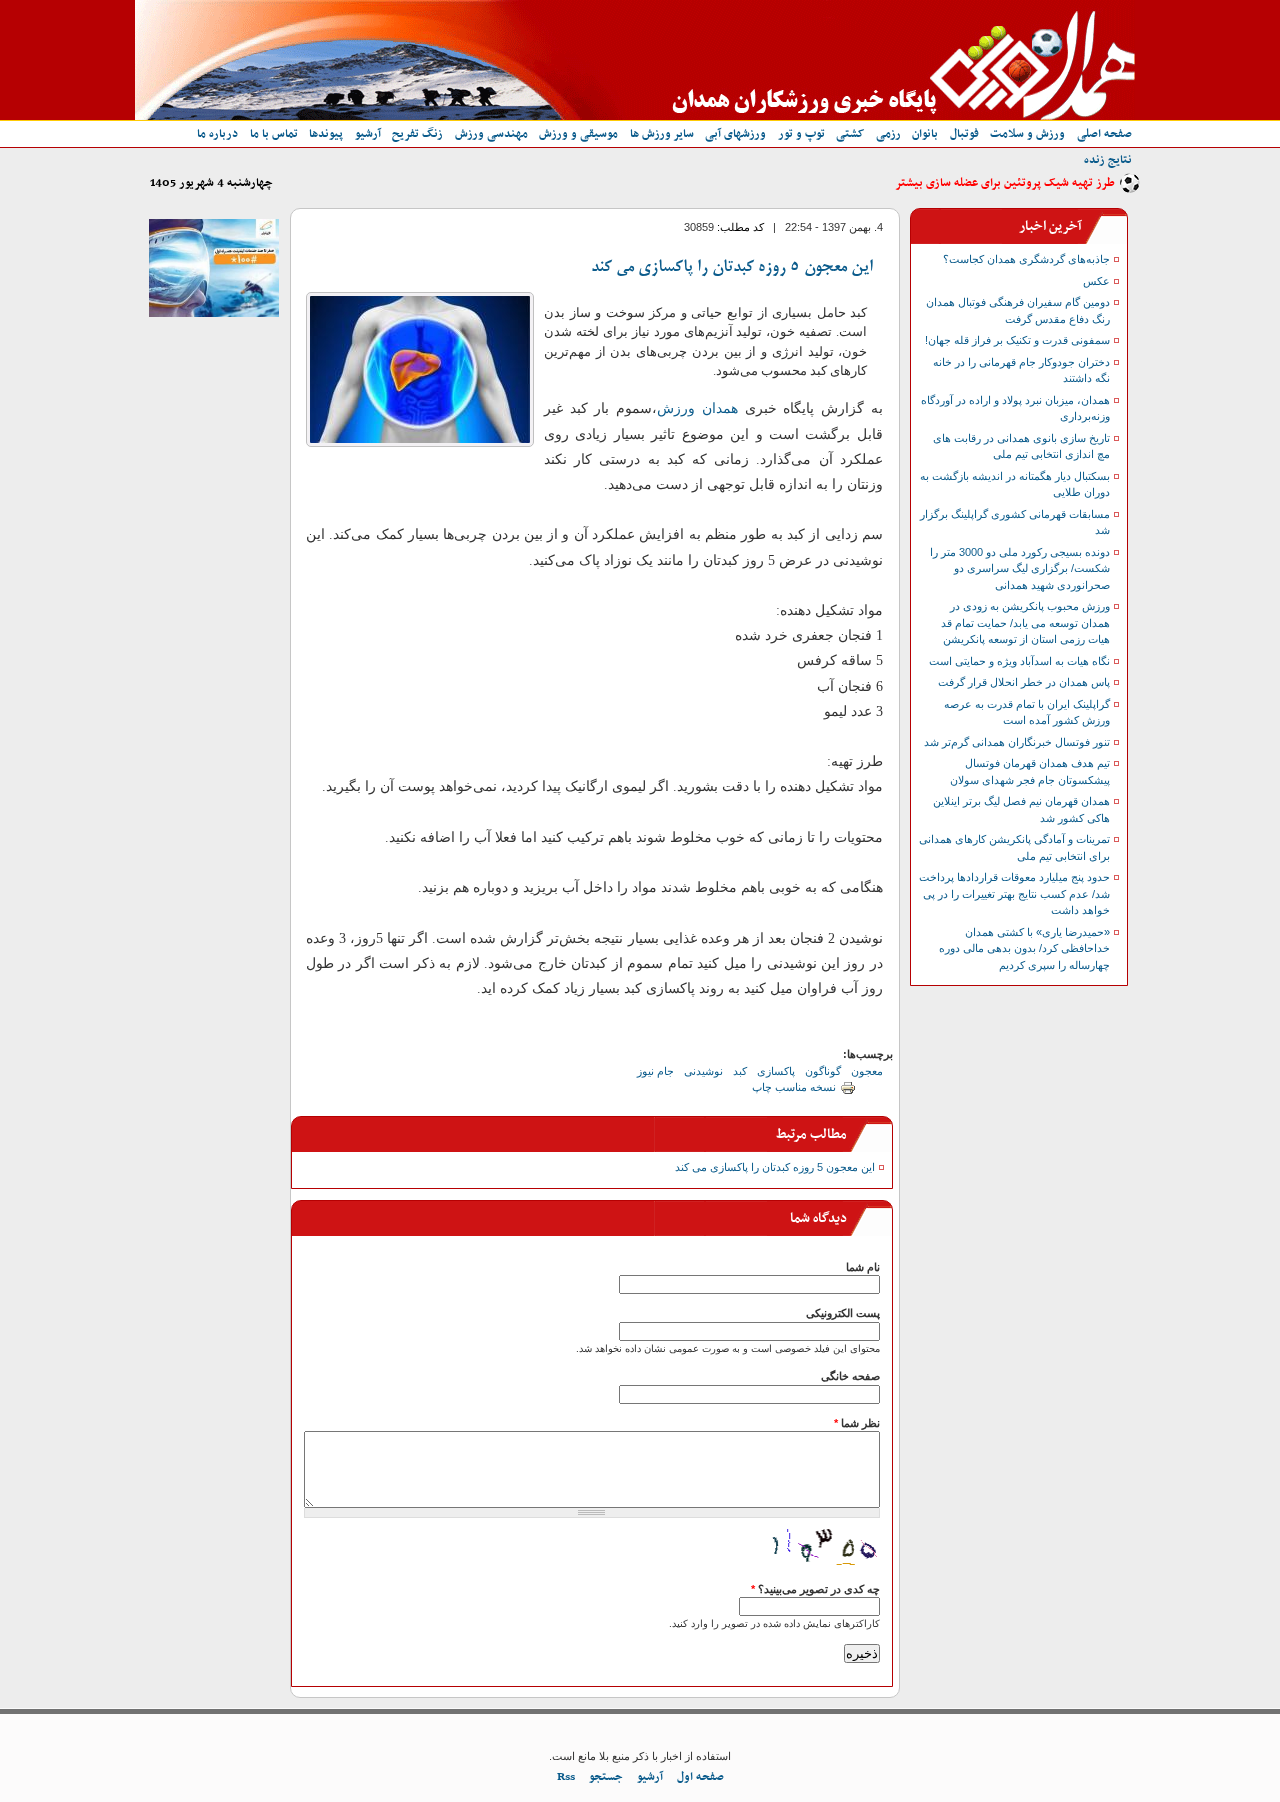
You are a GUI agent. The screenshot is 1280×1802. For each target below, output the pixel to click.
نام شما (863, 1267)
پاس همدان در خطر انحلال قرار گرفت (1024, 682)
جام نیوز (655, 1071)
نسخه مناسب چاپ (794, 1087)
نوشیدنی (703, 1071)
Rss (566, 1777)
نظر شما (857, 1423)
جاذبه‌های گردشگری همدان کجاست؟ (1026, 259)
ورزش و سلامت (1027, 134)
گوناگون (823, 1071)
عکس (1096, 281)
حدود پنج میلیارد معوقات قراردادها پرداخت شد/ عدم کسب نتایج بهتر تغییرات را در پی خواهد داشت (1014, 893)
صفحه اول (700, 1777)
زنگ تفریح (417, 134)
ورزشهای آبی (735, 134)
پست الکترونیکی (843, 1313)
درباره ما (217, 134)
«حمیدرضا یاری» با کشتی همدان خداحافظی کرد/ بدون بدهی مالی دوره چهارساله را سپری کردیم (1024, 948)
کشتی (850, 134)
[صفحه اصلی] (635, 116)
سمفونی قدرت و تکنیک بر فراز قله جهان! (1017, 340)
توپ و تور (801, 134)
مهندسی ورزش (491, 134)
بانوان (925, 134)
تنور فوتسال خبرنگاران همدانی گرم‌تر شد (1017, 742)
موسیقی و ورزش (578, 134)
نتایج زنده (1108, 160)
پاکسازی (776, 1071)
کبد (740, 1071)
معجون (867, 1071)
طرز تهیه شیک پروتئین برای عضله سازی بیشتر (1005, 183)
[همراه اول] (214, 313)
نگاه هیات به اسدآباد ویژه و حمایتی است (1019, 661)
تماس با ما (274, 134)
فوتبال (964, 134)
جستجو (606, 1777)
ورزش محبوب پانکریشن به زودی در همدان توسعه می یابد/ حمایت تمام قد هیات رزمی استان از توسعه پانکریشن (1025, 622)
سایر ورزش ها (662, 134)
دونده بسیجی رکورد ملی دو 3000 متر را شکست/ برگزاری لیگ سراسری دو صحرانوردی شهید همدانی (1020, 568)
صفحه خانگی (850, 1376)
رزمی (888, 134)
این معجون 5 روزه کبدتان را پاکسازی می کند (732, 268)
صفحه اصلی (1104, 134)
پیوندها (326, 134)
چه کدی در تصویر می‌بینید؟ (815, 1589)
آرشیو (368, 134)
